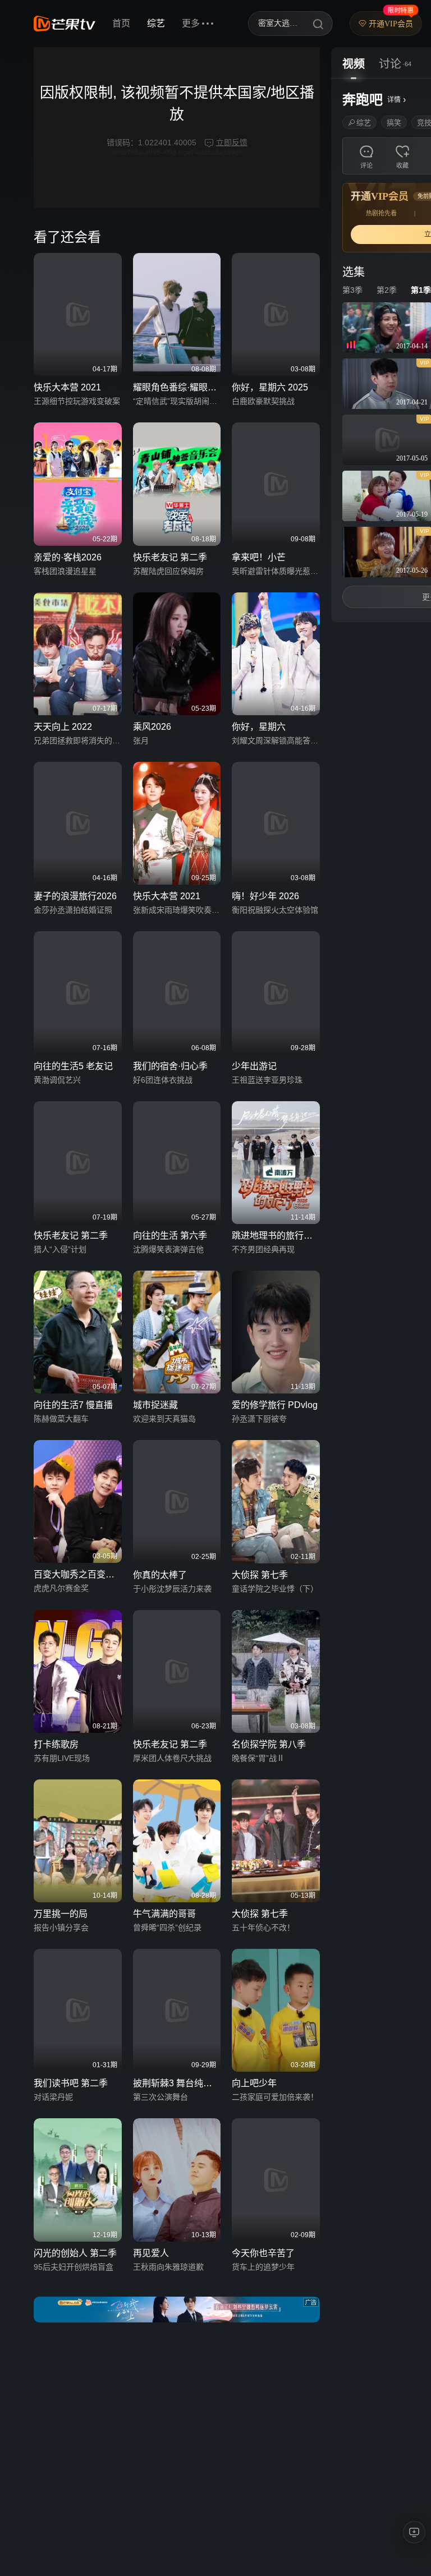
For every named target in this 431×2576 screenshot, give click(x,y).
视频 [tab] (354, 64)
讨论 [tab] (390, 64)
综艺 (156, 23)
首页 (121, 23)
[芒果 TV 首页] (65, 24)
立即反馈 (232, 142)
